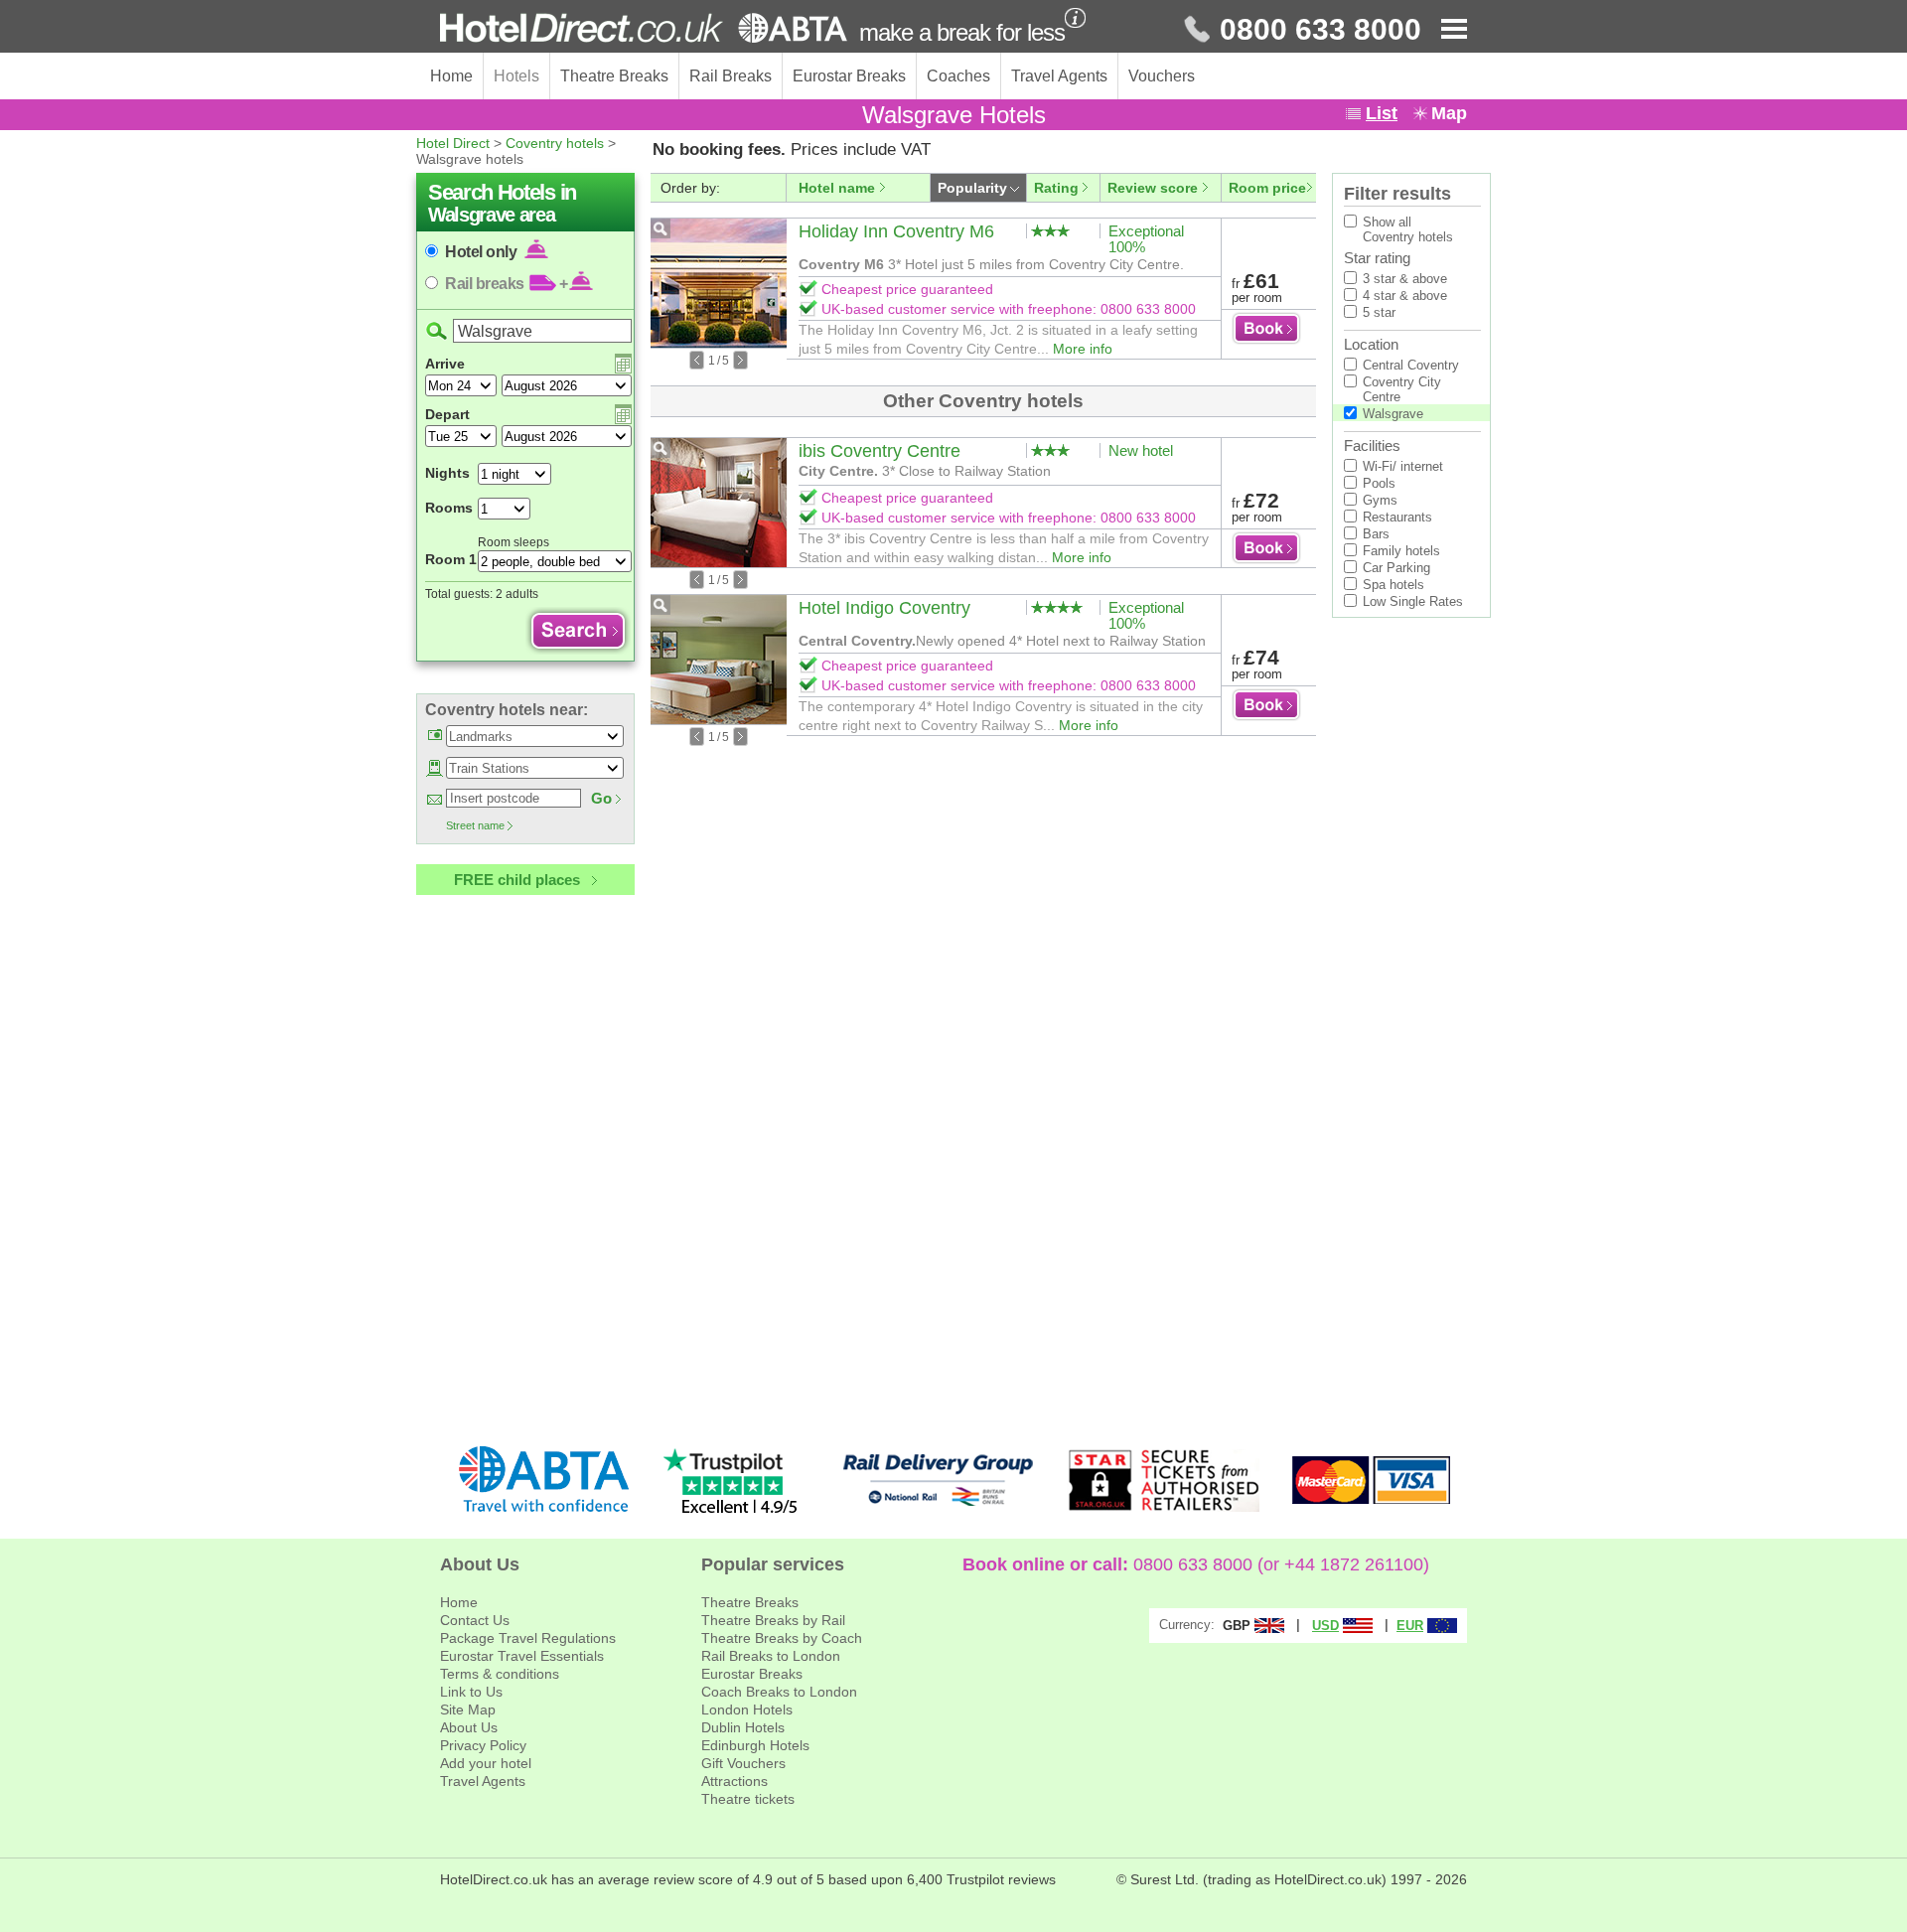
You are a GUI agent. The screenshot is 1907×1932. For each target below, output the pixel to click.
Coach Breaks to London (779, 1692)
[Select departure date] (623, 414)
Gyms (1380, 500)
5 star (1379, 312)
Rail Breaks (731, 76)
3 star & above (1405, 279)
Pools (1379, 483)
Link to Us (471, 1692)
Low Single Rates (1413, 601)
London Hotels (747, 1709)
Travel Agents (1059, 76)
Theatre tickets (748, 1799)
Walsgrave (1393, 414)
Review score (1153, 188)
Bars (1376, 534)
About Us (469, 1727)
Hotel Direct (453, 143)
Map (1449, 113)
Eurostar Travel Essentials (522, 1656)
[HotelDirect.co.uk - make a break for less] (644, 28)
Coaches (958, 76)
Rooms (449, 508)
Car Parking (1396, 568)
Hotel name (837, 188)
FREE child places (517, 880)
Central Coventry (1411, 365)
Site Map (468, 1709)
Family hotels (1401, 551)
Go (601, 798)
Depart (447, 414)
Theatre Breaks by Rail (773, 1620)
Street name (475, 825)
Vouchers (1162, 76)
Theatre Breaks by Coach (782, 1638)
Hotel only (483, 252)
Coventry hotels (555, 143)
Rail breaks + (507, 284)
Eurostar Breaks (849, 76)
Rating (1056, 188)
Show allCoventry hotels (1408, 229)
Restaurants (1397, 517)
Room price (1267, 188)
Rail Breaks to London (771, 1656)
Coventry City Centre (1402, 389)
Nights (447, 473)
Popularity (972, 188)
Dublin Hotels (743, 1727)
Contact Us (475, 1620)
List (1382, 113)
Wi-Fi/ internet (1403, 466)
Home (451, 76)
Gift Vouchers (743, 1763)
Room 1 (451, 559)
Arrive (445, 364)
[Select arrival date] (623, 364)
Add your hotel (486, 1763)
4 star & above (1405, 296)
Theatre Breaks (614, 76)
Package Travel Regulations (528, 1638)
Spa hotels (1394, 585)
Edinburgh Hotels (755, 1745)
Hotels (516, 76)
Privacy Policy (483, 1745)
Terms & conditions (500, 1674)
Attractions (734, 1781)
